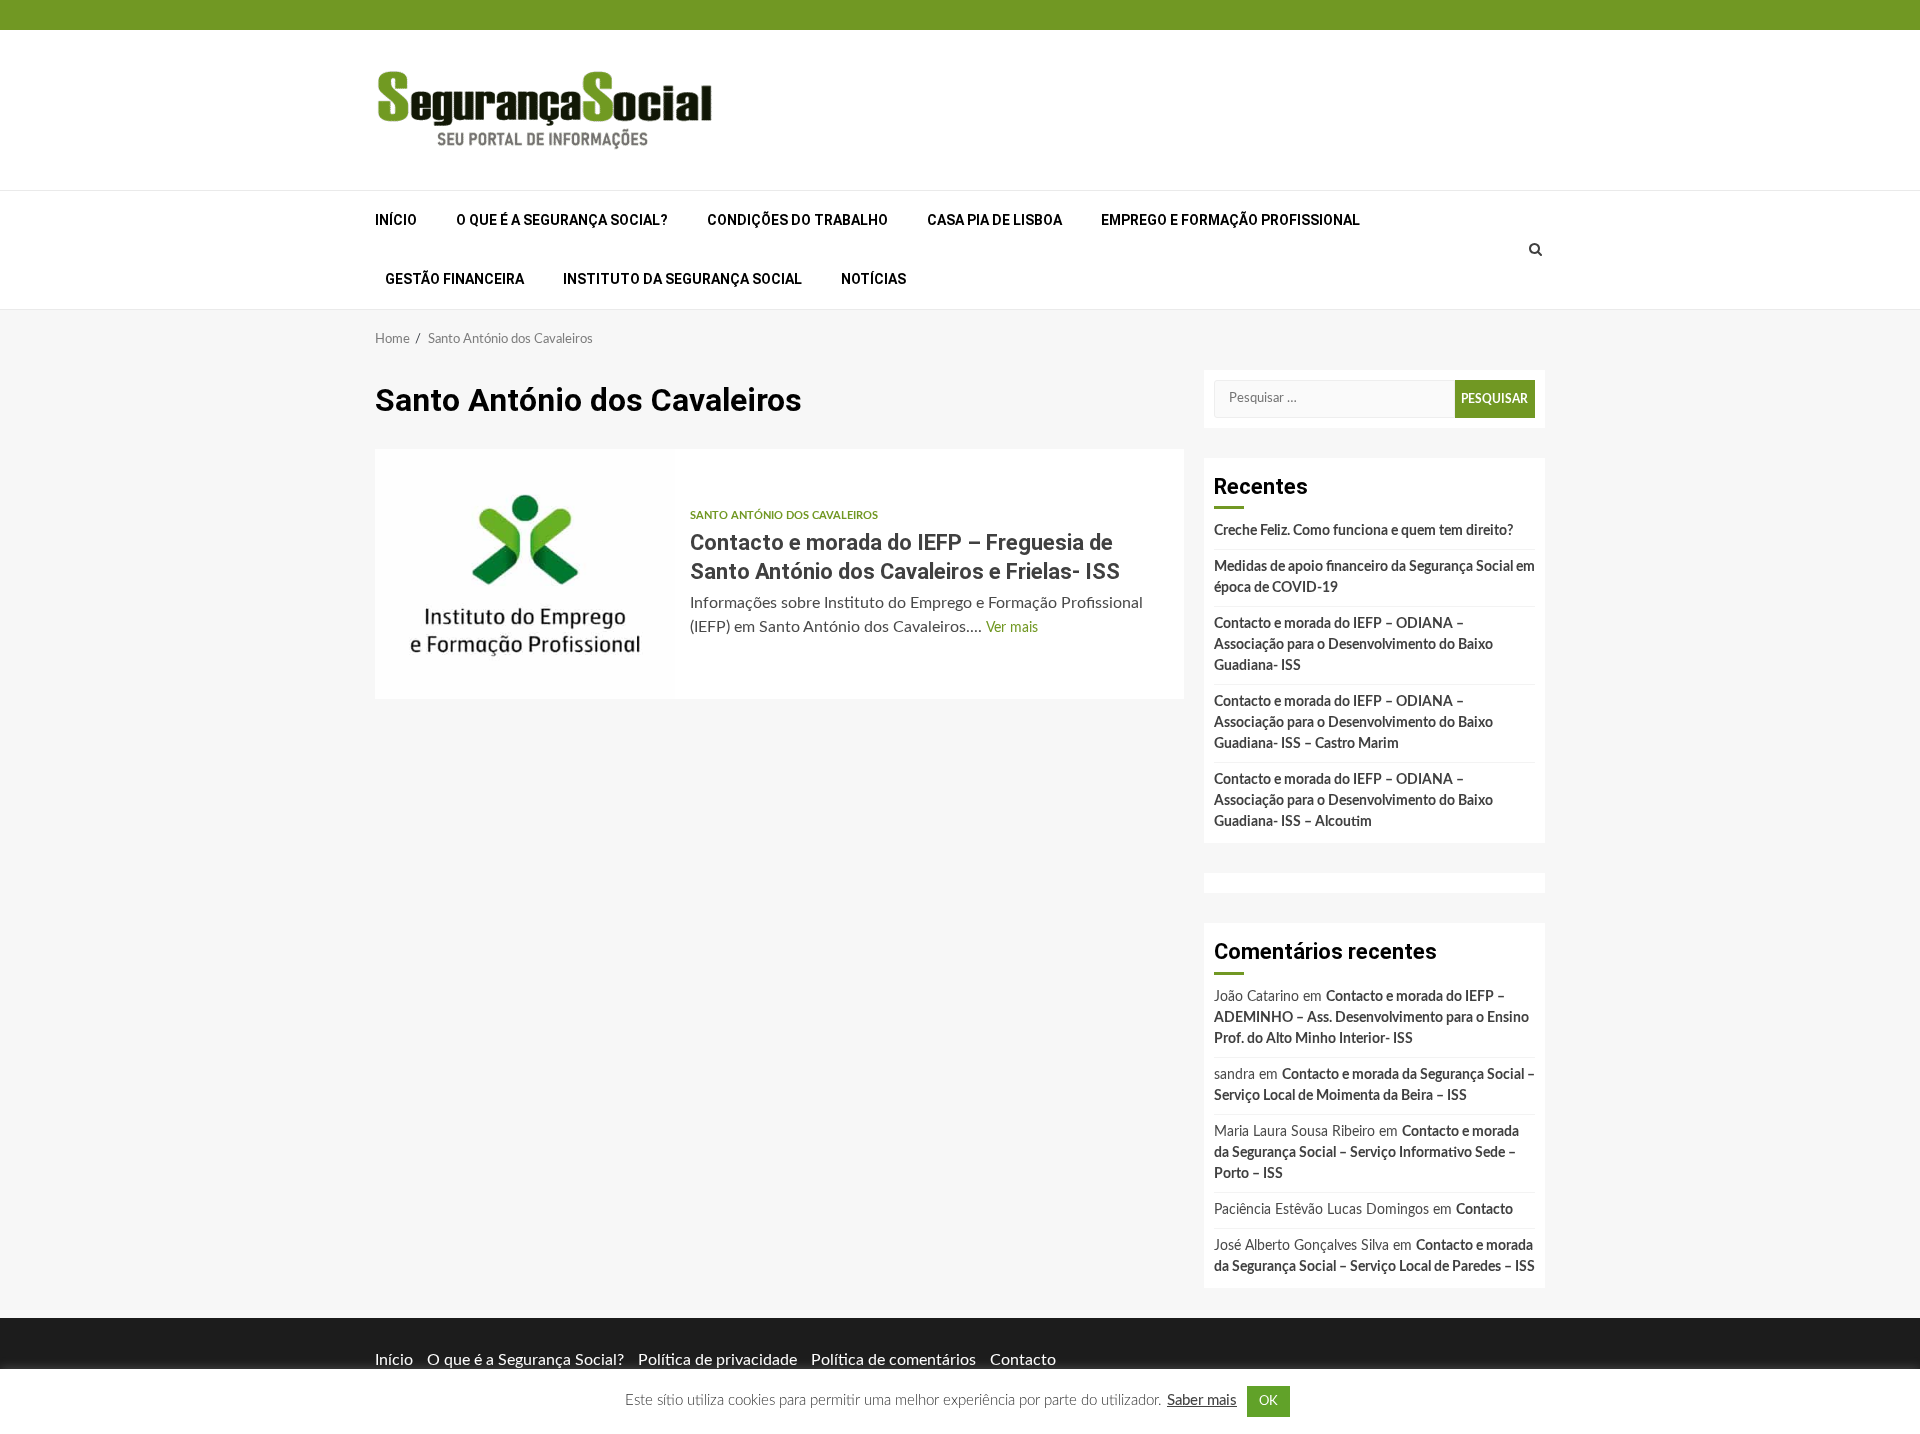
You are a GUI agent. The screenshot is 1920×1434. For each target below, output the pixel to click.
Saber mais (1202, 1400)
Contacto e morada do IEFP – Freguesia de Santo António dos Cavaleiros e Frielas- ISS (525, 574)
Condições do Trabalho (797, 220)
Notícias (873, 279)
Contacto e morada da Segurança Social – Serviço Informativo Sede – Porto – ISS (1366, 1153)
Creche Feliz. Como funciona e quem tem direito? (1363, 531)
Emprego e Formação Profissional (1230, 220)
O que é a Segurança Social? (562, 220)
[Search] (1536, 250)
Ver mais (1012, 628)
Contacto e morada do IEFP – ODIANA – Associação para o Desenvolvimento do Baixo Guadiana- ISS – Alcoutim (1353, 801)
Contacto (1484, 1210)
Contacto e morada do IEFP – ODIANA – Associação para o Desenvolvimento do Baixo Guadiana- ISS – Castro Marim (1353, 723)
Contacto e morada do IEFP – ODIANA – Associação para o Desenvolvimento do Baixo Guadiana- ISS (1353, 645)
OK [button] (1268, 1401)
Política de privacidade (717, 1360)
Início (396, 220)
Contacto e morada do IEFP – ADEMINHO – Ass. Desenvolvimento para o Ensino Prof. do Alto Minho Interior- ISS (1371, 1018)
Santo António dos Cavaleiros (784, 515)
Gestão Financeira (454, 279)
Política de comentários (893, 1360)
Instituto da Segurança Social (682, 279)
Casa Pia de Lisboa (994, 220)
